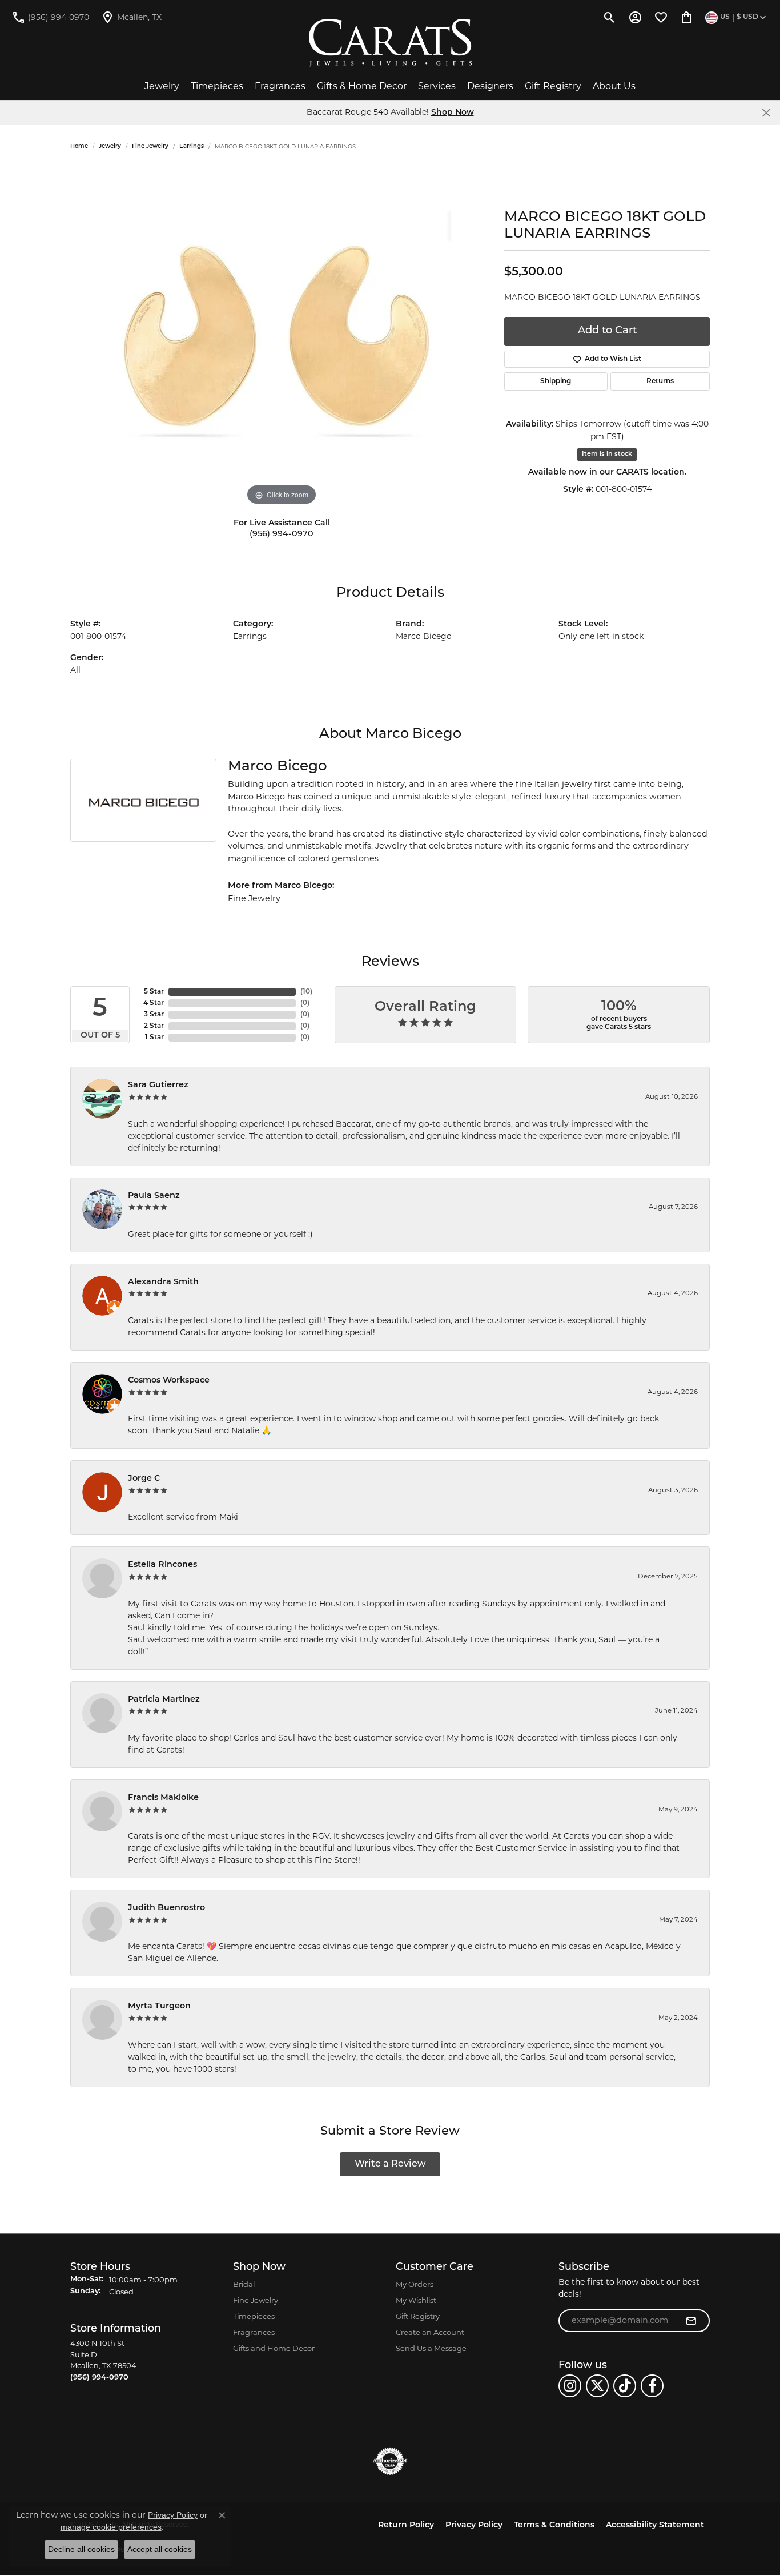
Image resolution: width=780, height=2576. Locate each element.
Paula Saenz (154, 1196)
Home (79, 146)
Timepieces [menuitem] (254, 2316)
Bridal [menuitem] (244, 2284)
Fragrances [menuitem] (254, 2332)
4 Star (154, 1003)
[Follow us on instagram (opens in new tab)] (570, 2386)
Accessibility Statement (655, 2525)
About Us (614, 86)
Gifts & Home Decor (362, 86)
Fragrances (280, 86)
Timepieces (217, 86)
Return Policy (406, 2525)
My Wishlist (416, 2300)
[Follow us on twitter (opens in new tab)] (597, 2386)
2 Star (154, 1026)
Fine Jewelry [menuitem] (256, 2300)
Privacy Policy (474, 2525)
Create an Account (430, 2332)
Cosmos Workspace (169, 1381)
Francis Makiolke (163, 1798)
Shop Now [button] (453, 113)
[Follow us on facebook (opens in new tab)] (652, 2386)
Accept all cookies (160, 2549)
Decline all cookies (81, 2549)
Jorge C (144, 1479)
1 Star (154, 1038)
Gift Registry (553, 86)
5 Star (154, 992)
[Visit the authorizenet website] (390, 2461)
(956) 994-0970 (282, 534)
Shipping (556, 381)
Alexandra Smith (163, 1282)
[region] (282, 337)
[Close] (766, 113)
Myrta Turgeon (159, 2006)
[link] (50, 17)
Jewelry (162, 86)
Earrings (192, 146)
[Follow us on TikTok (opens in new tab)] (625, 2386)
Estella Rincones (162, 1565)
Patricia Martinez (164, 1700)
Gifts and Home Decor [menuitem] (274, 2348)
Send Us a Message (431, 2348)
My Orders (415, 2284)
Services (437, 86)
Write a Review (390, 2164)
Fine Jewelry (150, 146)
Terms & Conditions (554, 2525)
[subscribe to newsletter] (691, 2321)
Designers (490, 86)
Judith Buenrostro (166, 1908)
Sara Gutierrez (158, 1085)
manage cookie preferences (111, 2527)
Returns (660, 381)
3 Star (154, 1015)
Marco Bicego (424, 636)
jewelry (110, 146)
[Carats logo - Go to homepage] (390, 43)
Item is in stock (607, 454)
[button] (610, 17)
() (306, 992)
